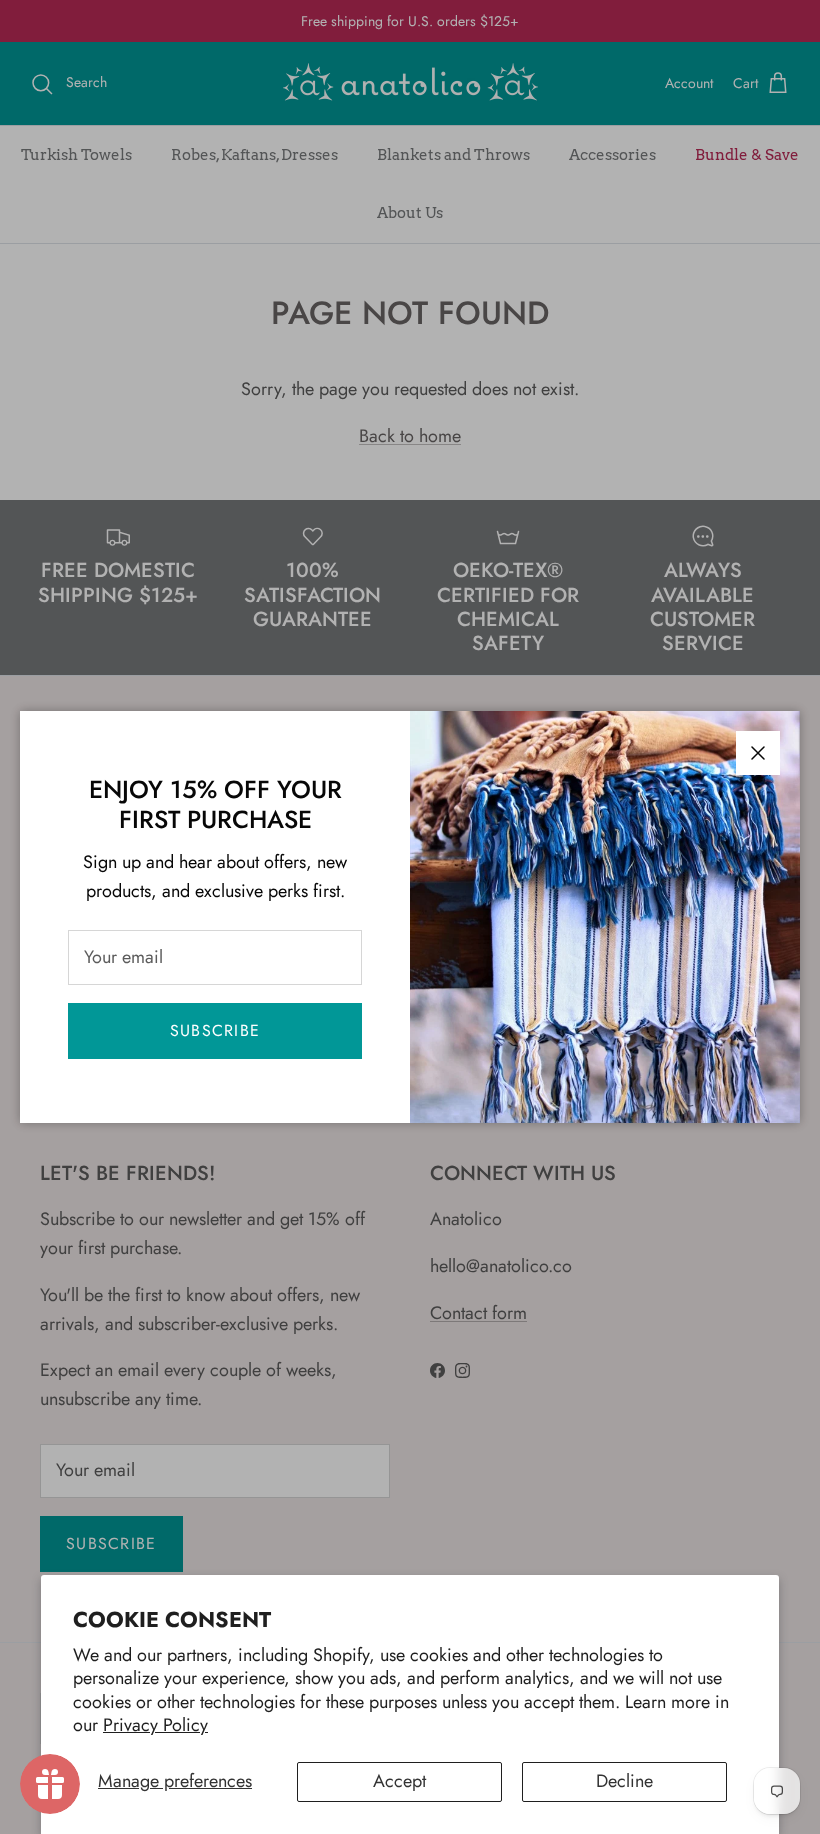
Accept (399, 1781)
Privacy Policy (155, 1725)
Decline (624, 1781)
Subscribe (215, 1030)
